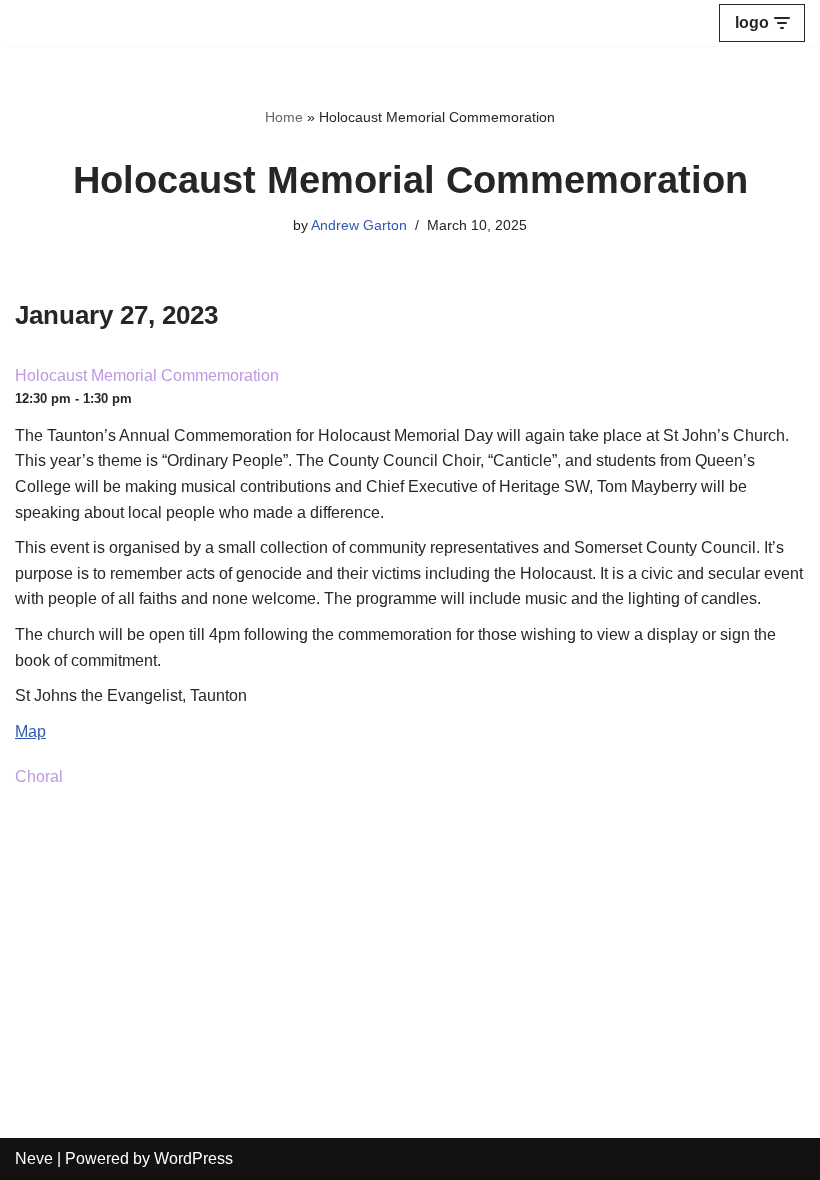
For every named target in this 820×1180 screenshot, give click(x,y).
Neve (34, 1158)
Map (30, 731)
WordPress (193, 1158)
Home (284, 117)
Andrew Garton (359, 225)
